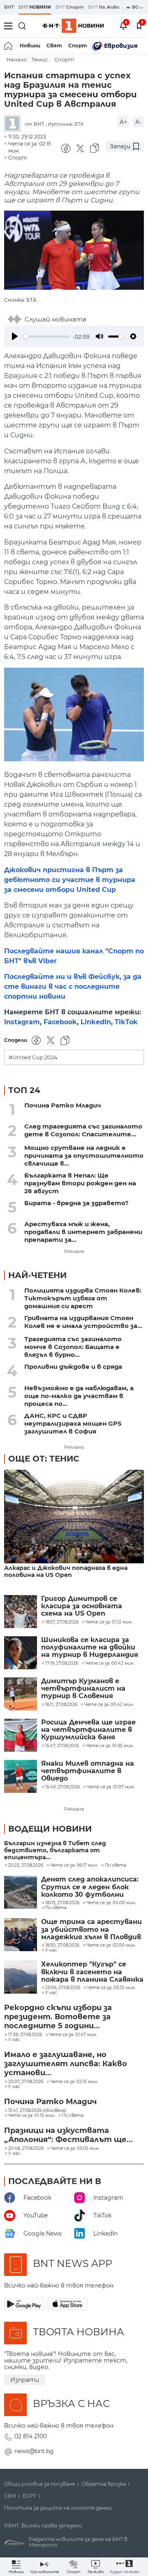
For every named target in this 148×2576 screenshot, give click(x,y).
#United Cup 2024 (33, 1057)
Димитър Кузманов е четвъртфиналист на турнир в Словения (83, 1689)
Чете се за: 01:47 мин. (73, 2035)
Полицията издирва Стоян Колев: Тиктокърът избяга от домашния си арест (83, 1298)
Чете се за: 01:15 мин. (32, 2116)
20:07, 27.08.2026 (26, 2082)
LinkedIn (96, 1022)
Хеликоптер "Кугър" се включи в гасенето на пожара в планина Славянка (92, 1972)
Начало (16, 60)
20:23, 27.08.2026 (26, 1865)
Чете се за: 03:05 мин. (75, 2149)
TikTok (126, 1022)
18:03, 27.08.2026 (62, 1903)
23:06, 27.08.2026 (63, 1988)
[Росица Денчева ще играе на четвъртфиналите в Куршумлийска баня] (21, 1735)
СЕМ (10, 2496)
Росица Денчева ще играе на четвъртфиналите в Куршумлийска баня (88, 1730)
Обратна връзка (104, 2484)
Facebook (60, 1022)
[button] (125, 2567)
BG (136, 7)
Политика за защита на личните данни (58, 2508)
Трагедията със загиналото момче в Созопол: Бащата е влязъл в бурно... (73, 1347)
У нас (51, 1950)
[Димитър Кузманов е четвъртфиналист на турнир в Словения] (21, 1694)
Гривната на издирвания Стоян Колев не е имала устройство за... (83, 1322)
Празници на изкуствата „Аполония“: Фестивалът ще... (68, 2135)
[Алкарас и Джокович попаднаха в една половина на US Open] (74, 1517)
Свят (54, 46)
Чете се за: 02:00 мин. (111, 1945)
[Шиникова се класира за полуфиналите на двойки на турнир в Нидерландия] (21, 1653)
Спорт (78, 46)
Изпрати (25, 2380)
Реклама (74, 1251)
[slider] (47, 337)
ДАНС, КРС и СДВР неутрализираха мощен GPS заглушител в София (73, 1423)
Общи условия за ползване (39, 2484)
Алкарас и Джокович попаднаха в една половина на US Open (66, 1572)
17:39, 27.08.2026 (25, 2035)
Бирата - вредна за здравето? (76, 1203)
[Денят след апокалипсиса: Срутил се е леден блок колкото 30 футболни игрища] (21, 1892)
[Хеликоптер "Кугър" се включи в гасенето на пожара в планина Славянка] (21, 1977)
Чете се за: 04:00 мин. (111, 1903)
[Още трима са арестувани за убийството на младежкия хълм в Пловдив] (21, 1935)
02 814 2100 (31, 2436)
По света (116, 1865)
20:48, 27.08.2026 (26, 2149)
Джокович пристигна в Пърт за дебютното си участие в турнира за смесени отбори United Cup (70, 880)
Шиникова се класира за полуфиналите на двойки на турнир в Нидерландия (90, 1648)
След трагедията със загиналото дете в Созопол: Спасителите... (83, 1130)
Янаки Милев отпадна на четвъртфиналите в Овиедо (88, 1771)
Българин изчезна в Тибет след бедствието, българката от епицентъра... (55, 1850)
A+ (123, 122)
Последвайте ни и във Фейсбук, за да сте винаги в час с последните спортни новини (73, 987)
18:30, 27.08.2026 (62, 1945)
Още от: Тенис (44, 1459)
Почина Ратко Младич (63, 1105)
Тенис (39, 60)
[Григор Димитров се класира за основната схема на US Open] (21, 1612)
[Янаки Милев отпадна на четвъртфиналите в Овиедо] (21, 1776)
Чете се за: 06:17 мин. (74, 1865)
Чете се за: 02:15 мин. (74, 2082)
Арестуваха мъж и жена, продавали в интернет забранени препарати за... (83, 1232)
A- (138, 122)
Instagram (22, 1022)
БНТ (9, 7)
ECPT (29, 2496)
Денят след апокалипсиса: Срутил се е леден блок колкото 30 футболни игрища (90, 1887)
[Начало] (9, 46)
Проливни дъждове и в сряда (73, 1367)
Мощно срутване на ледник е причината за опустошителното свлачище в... (84, 1155)
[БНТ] (14, 124)
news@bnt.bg (34, 2451)
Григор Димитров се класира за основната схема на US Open (82, 1606)
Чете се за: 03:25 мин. (111, 1988)
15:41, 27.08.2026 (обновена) (37, 2111)
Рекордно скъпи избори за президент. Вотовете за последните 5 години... (58, 2017)
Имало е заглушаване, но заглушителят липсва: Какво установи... (66, 2064)
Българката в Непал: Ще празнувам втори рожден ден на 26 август (80, 1183)
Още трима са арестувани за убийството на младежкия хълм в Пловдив (91, 1930)
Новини (30, 46)
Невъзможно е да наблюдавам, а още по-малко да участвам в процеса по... (79, 1396)
